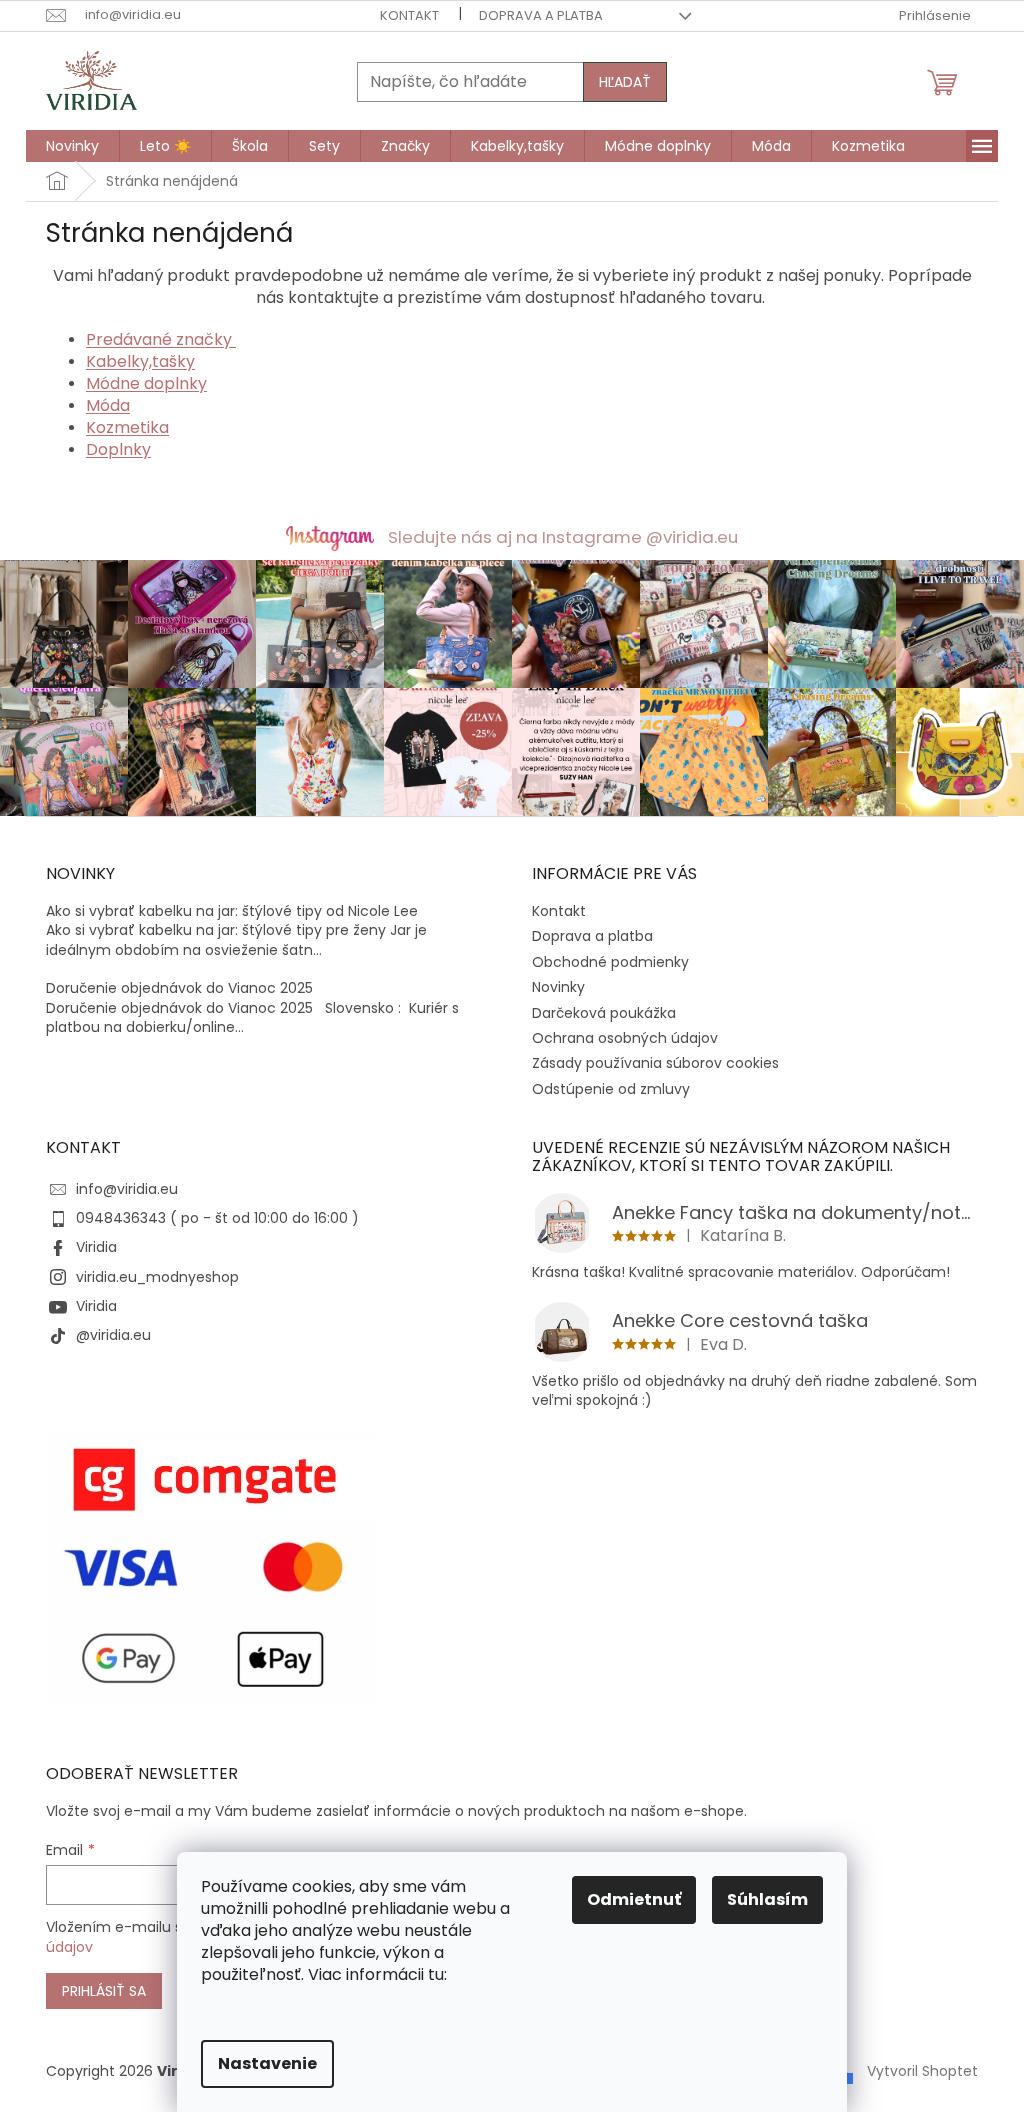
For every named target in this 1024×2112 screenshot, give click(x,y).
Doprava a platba (541, 15)
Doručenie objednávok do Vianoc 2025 (179, 988)
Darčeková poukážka (604, 1013)
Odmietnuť (634, 1899)
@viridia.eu (113, 1335)
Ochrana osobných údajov (625, 1038)
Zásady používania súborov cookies (655, 1063)
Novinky (558, 987)
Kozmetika (127, 427)
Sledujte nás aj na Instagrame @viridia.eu (563, 537)
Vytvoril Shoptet (922, 2071)
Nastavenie (267, 2063)
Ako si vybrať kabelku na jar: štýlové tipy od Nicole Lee (232, 911)
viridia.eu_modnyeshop (157, 1277)
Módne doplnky (146, 383)
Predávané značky (161, 339)
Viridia (96, 1247)
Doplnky (118, 449)
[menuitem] (72, 146)
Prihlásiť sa (104, 1991)
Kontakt (409, 15)
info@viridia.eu (127, 1189)
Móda (108, 405)
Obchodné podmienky (610, 962)
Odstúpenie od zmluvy (611, 1089)
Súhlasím (767, 1899)
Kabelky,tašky (140, 361)
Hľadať (625, 82)
